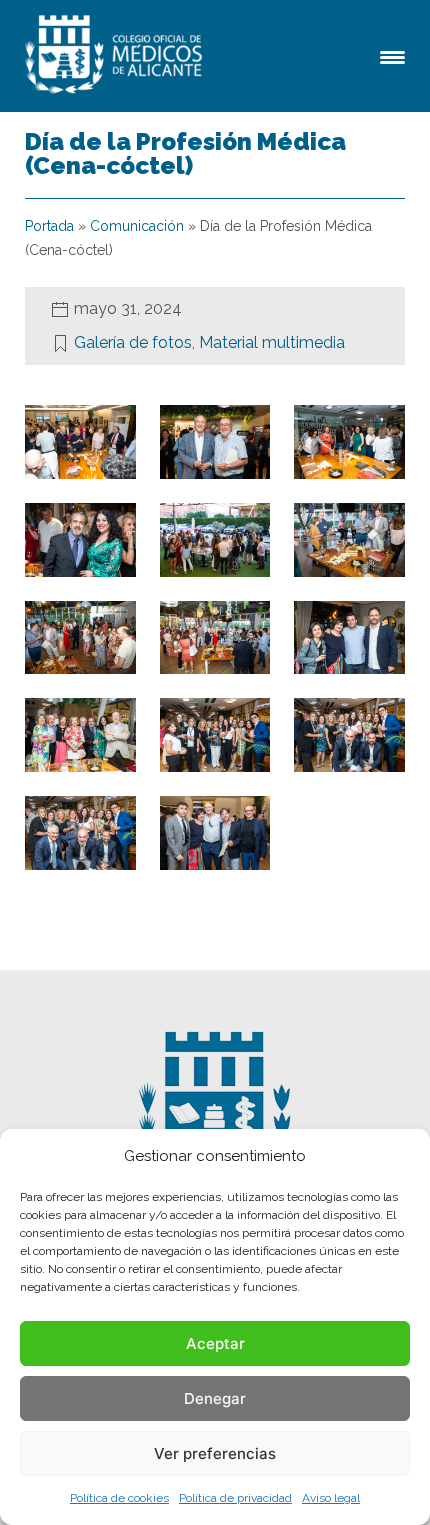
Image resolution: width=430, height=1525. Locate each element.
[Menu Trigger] (392, 55)
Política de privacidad (235, 1498)
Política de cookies (119, 1498)
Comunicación (137, 226)
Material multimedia (272, 342)
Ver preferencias (215, 1453)
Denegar (215, 1398)
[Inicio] (117, 56)
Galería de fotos (133, 342)
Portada (49, 226)
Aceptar (215, 1343)
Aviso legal (331, 1498)
